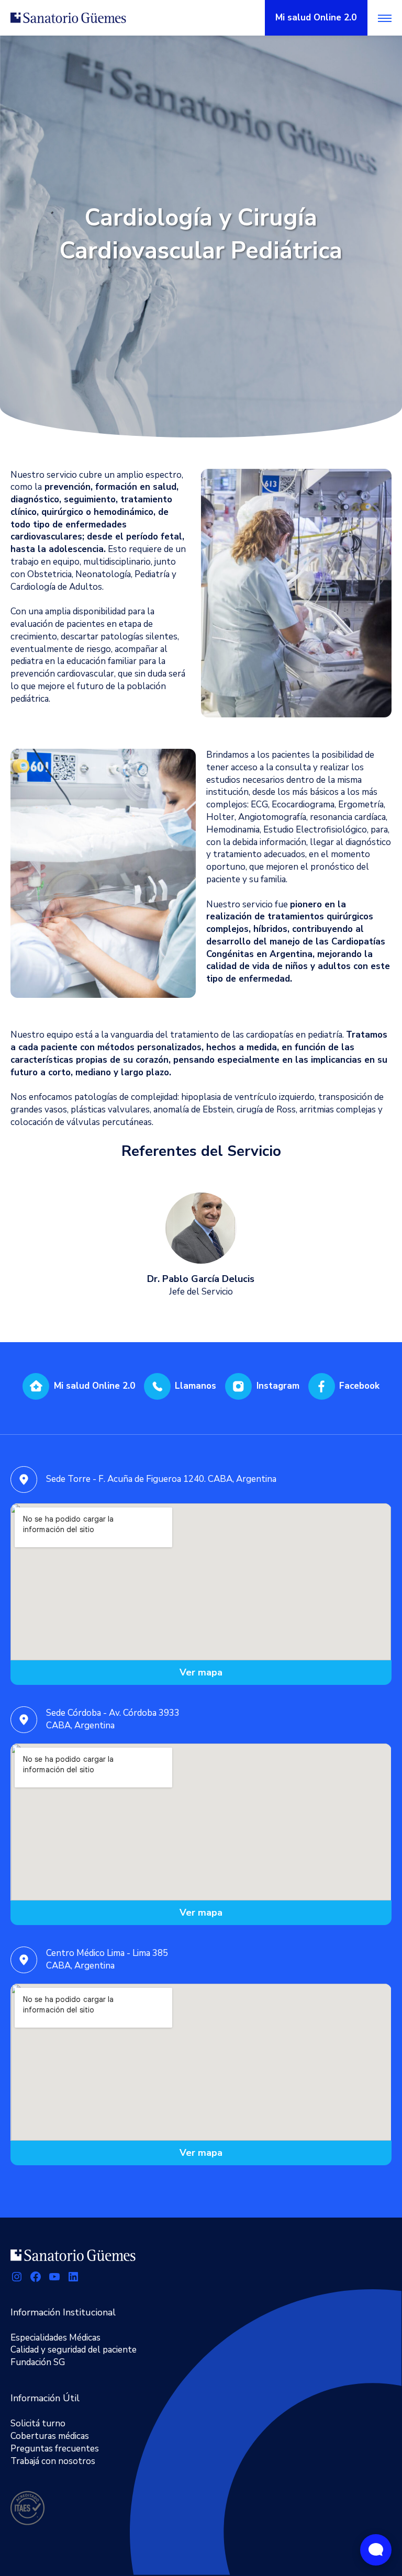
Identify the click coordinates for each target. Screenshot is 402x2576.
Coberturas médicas (50, 2436)
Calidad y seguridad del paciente (74, 2350)
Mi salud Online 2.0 (94, 1386)
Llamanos (196, 1386)
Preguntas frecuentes (55, 2449)
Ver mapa (201, 1672)
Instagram (278, 1386)
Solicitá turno (38, 2423)
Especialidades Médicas (55, 2338)
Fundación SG (38, 2362)
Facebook (359, 1386)
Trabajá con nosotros (53, 2461)
